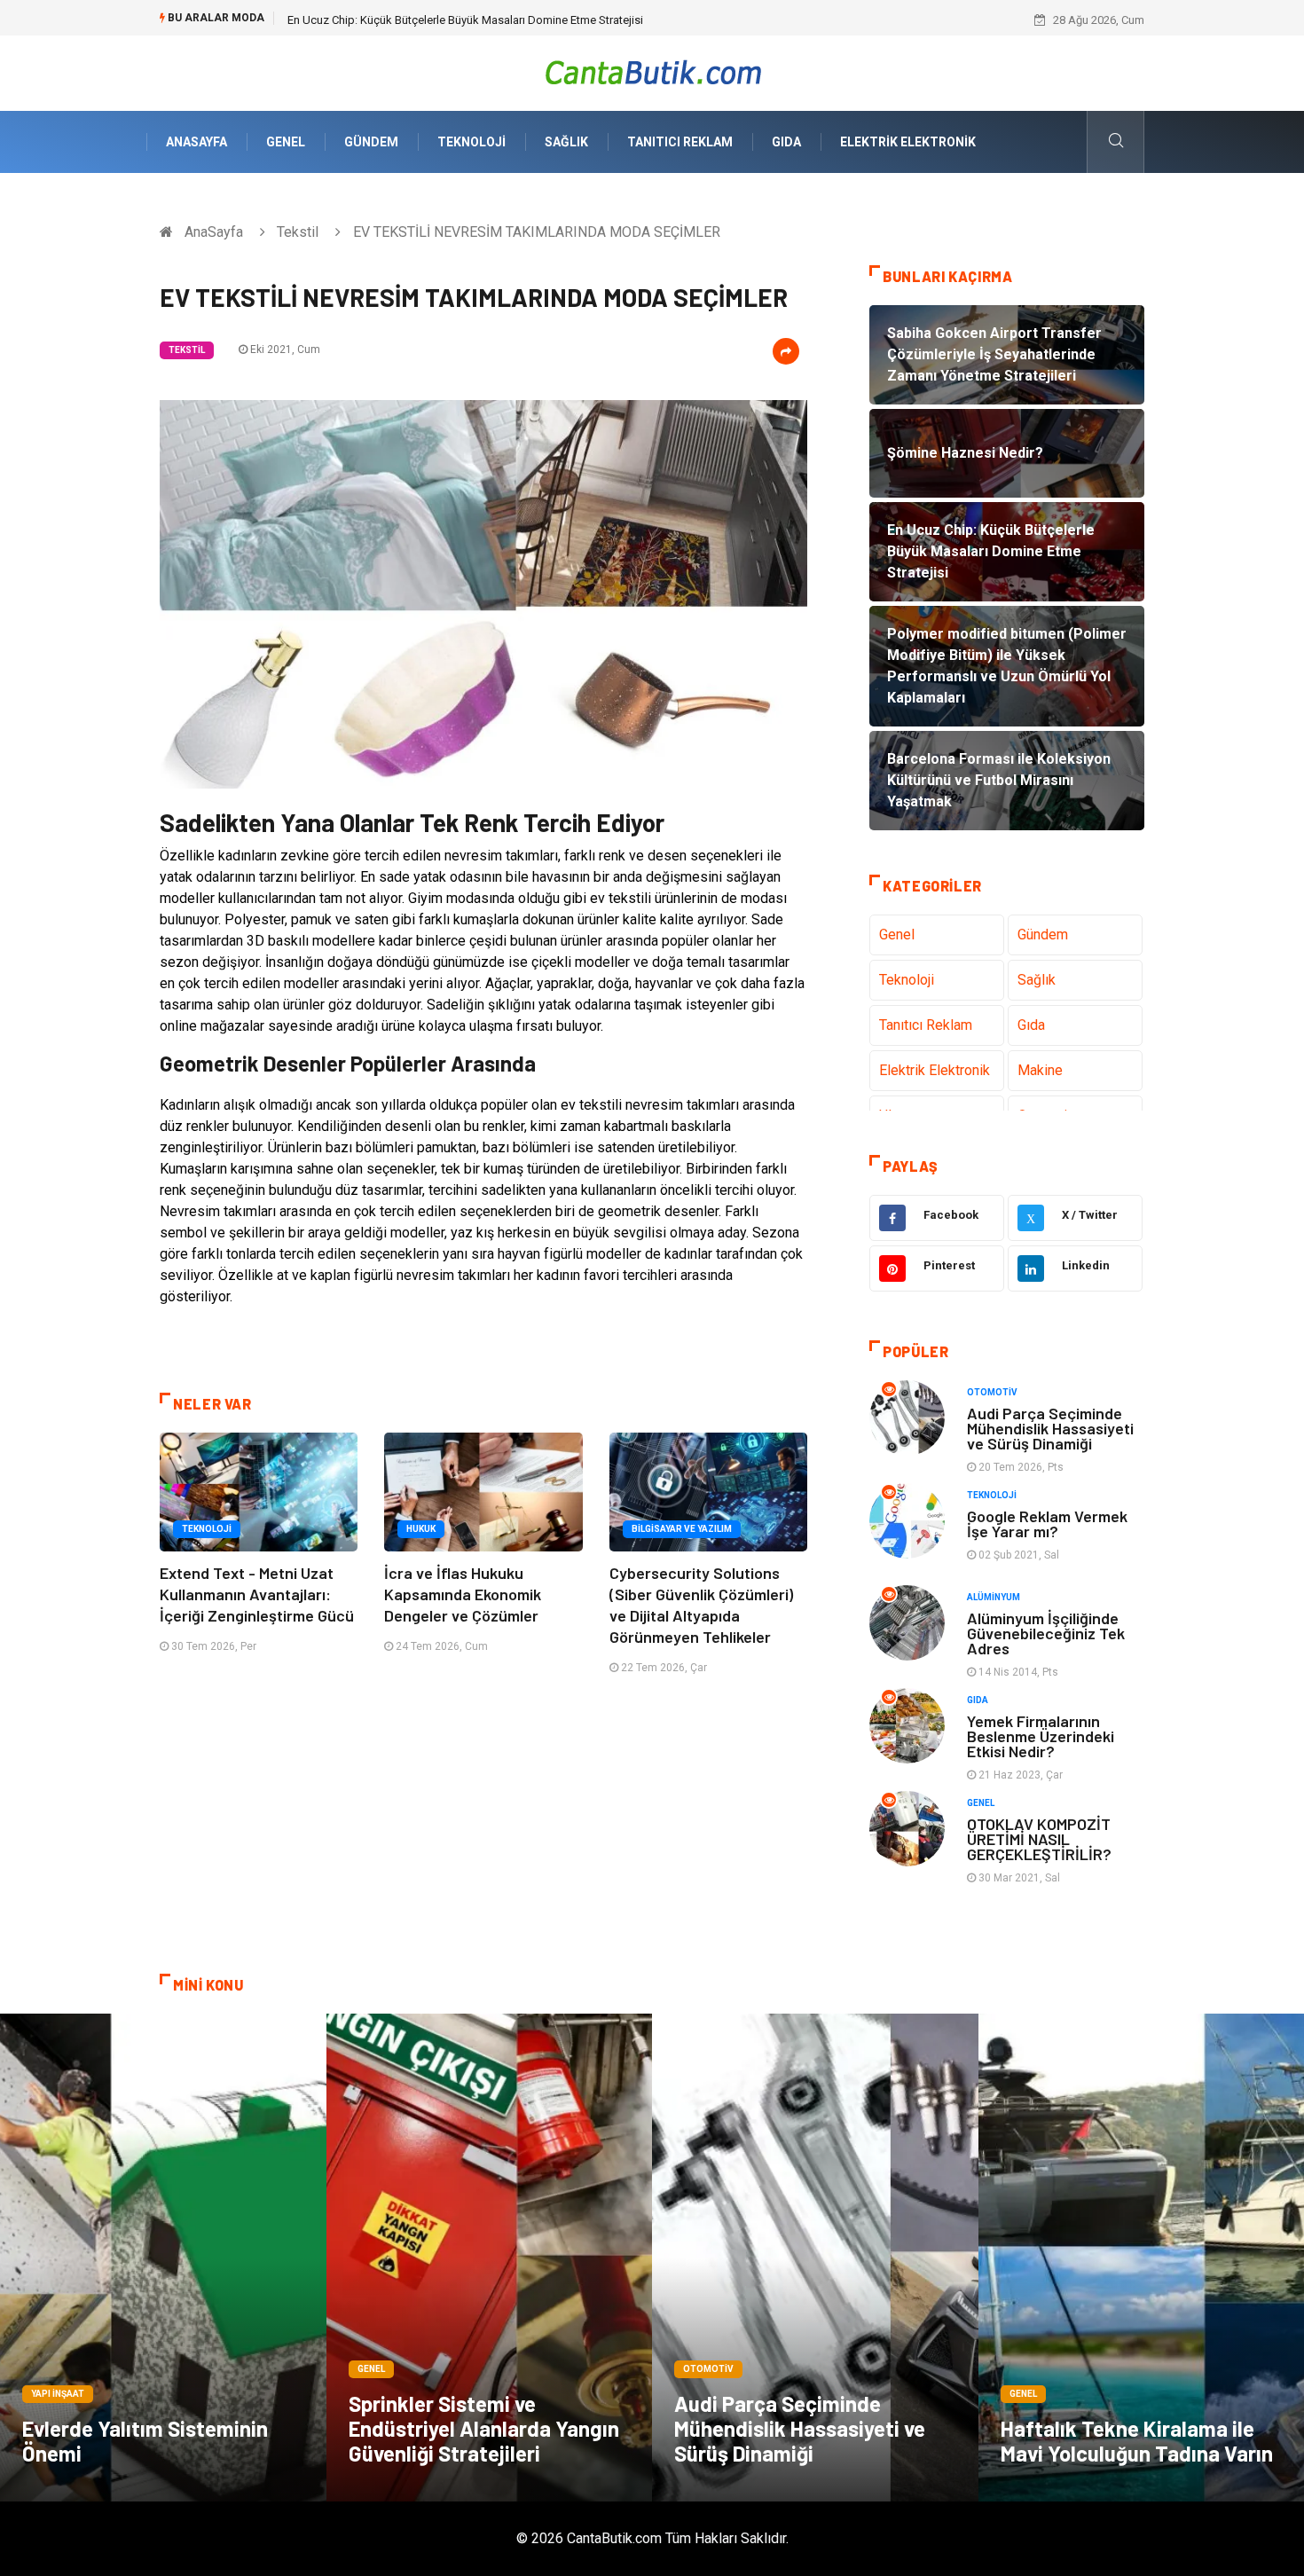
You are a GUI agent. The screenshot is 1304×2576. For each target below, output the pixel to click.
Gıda (786, 142)
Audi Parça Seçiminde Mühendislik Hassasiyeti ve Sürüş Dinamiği (1050, 1428)
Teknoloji (471, 142)
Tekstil (298, 232)
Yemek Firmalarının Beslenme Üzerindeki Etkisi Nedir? (1041, 1736)
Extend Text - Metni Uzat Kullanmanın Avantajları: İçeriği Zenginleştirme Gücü (257, 1594)
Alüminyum (994, 1597)
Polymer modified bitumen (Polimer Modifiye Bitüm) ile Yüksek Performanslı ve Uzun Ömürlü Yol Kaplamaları (562, 20)
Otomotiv (992, 1392)
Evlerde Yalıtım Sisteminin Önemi (145, 2441)
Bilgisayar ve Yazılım (682, 1529)
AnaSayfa (196, 142)
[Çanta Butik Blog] (652, 72)
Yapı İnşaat (58, 2394)
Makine (1040, 1070)
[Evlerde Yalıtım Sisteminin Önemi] (163, 2258)
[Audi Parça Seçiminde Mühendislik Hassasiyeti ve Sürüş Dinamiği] (815, 2258)
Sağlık (566, 142)
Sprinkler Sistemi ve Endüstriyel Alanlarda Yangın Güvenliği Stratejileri (484, 2428)
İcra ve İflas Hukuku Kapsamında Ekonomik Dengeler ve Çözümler (463, 1594)
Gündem (371, 142)
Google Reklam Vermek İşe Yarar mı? (1047, 1524)
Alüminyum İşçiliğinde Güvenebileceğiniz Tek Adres (1046, 1633)
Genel (286, 142)
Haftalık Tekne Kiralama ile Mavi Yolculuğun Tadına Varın (1137, 2441)
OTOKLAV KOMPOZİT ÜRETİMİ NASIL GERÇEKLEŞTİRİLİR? (1039, 1839)
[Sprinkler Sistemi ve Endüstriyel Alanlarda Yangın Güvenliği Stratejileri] (490, 2258)
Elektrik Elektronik (908, 142)
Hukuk (421, 1529)
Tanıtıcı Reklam (680, 142)
